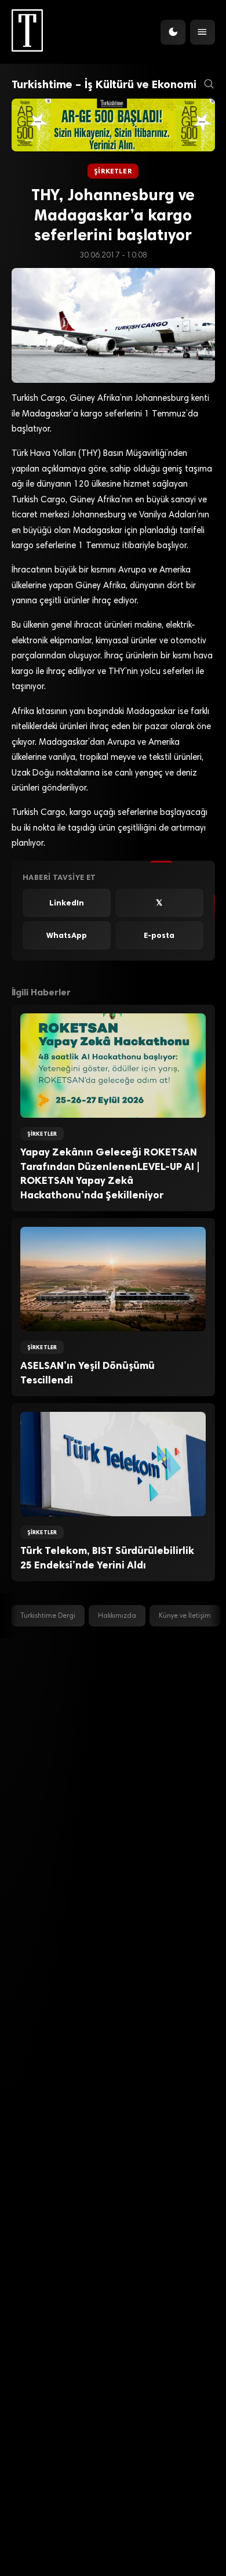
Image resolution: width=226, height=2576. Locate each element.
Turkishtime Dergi (48, 1616)
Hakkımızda (117, 1616)
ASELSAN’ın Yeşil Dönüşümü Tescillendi (88, 1373)
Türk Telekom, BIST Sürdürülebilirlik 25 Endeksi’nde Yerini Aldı (107, 1558)
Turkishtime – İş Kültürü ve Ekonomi (104, 84)
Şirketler (113, 171)
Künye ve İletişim (185, 1616)
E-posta (159, 935)
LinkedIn (67, 903)
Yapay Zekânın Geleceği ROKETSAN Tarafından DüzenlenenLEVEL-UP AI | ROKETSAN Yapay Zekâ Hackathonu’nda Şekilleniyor (110, 1173)
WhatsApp (67, 935)
